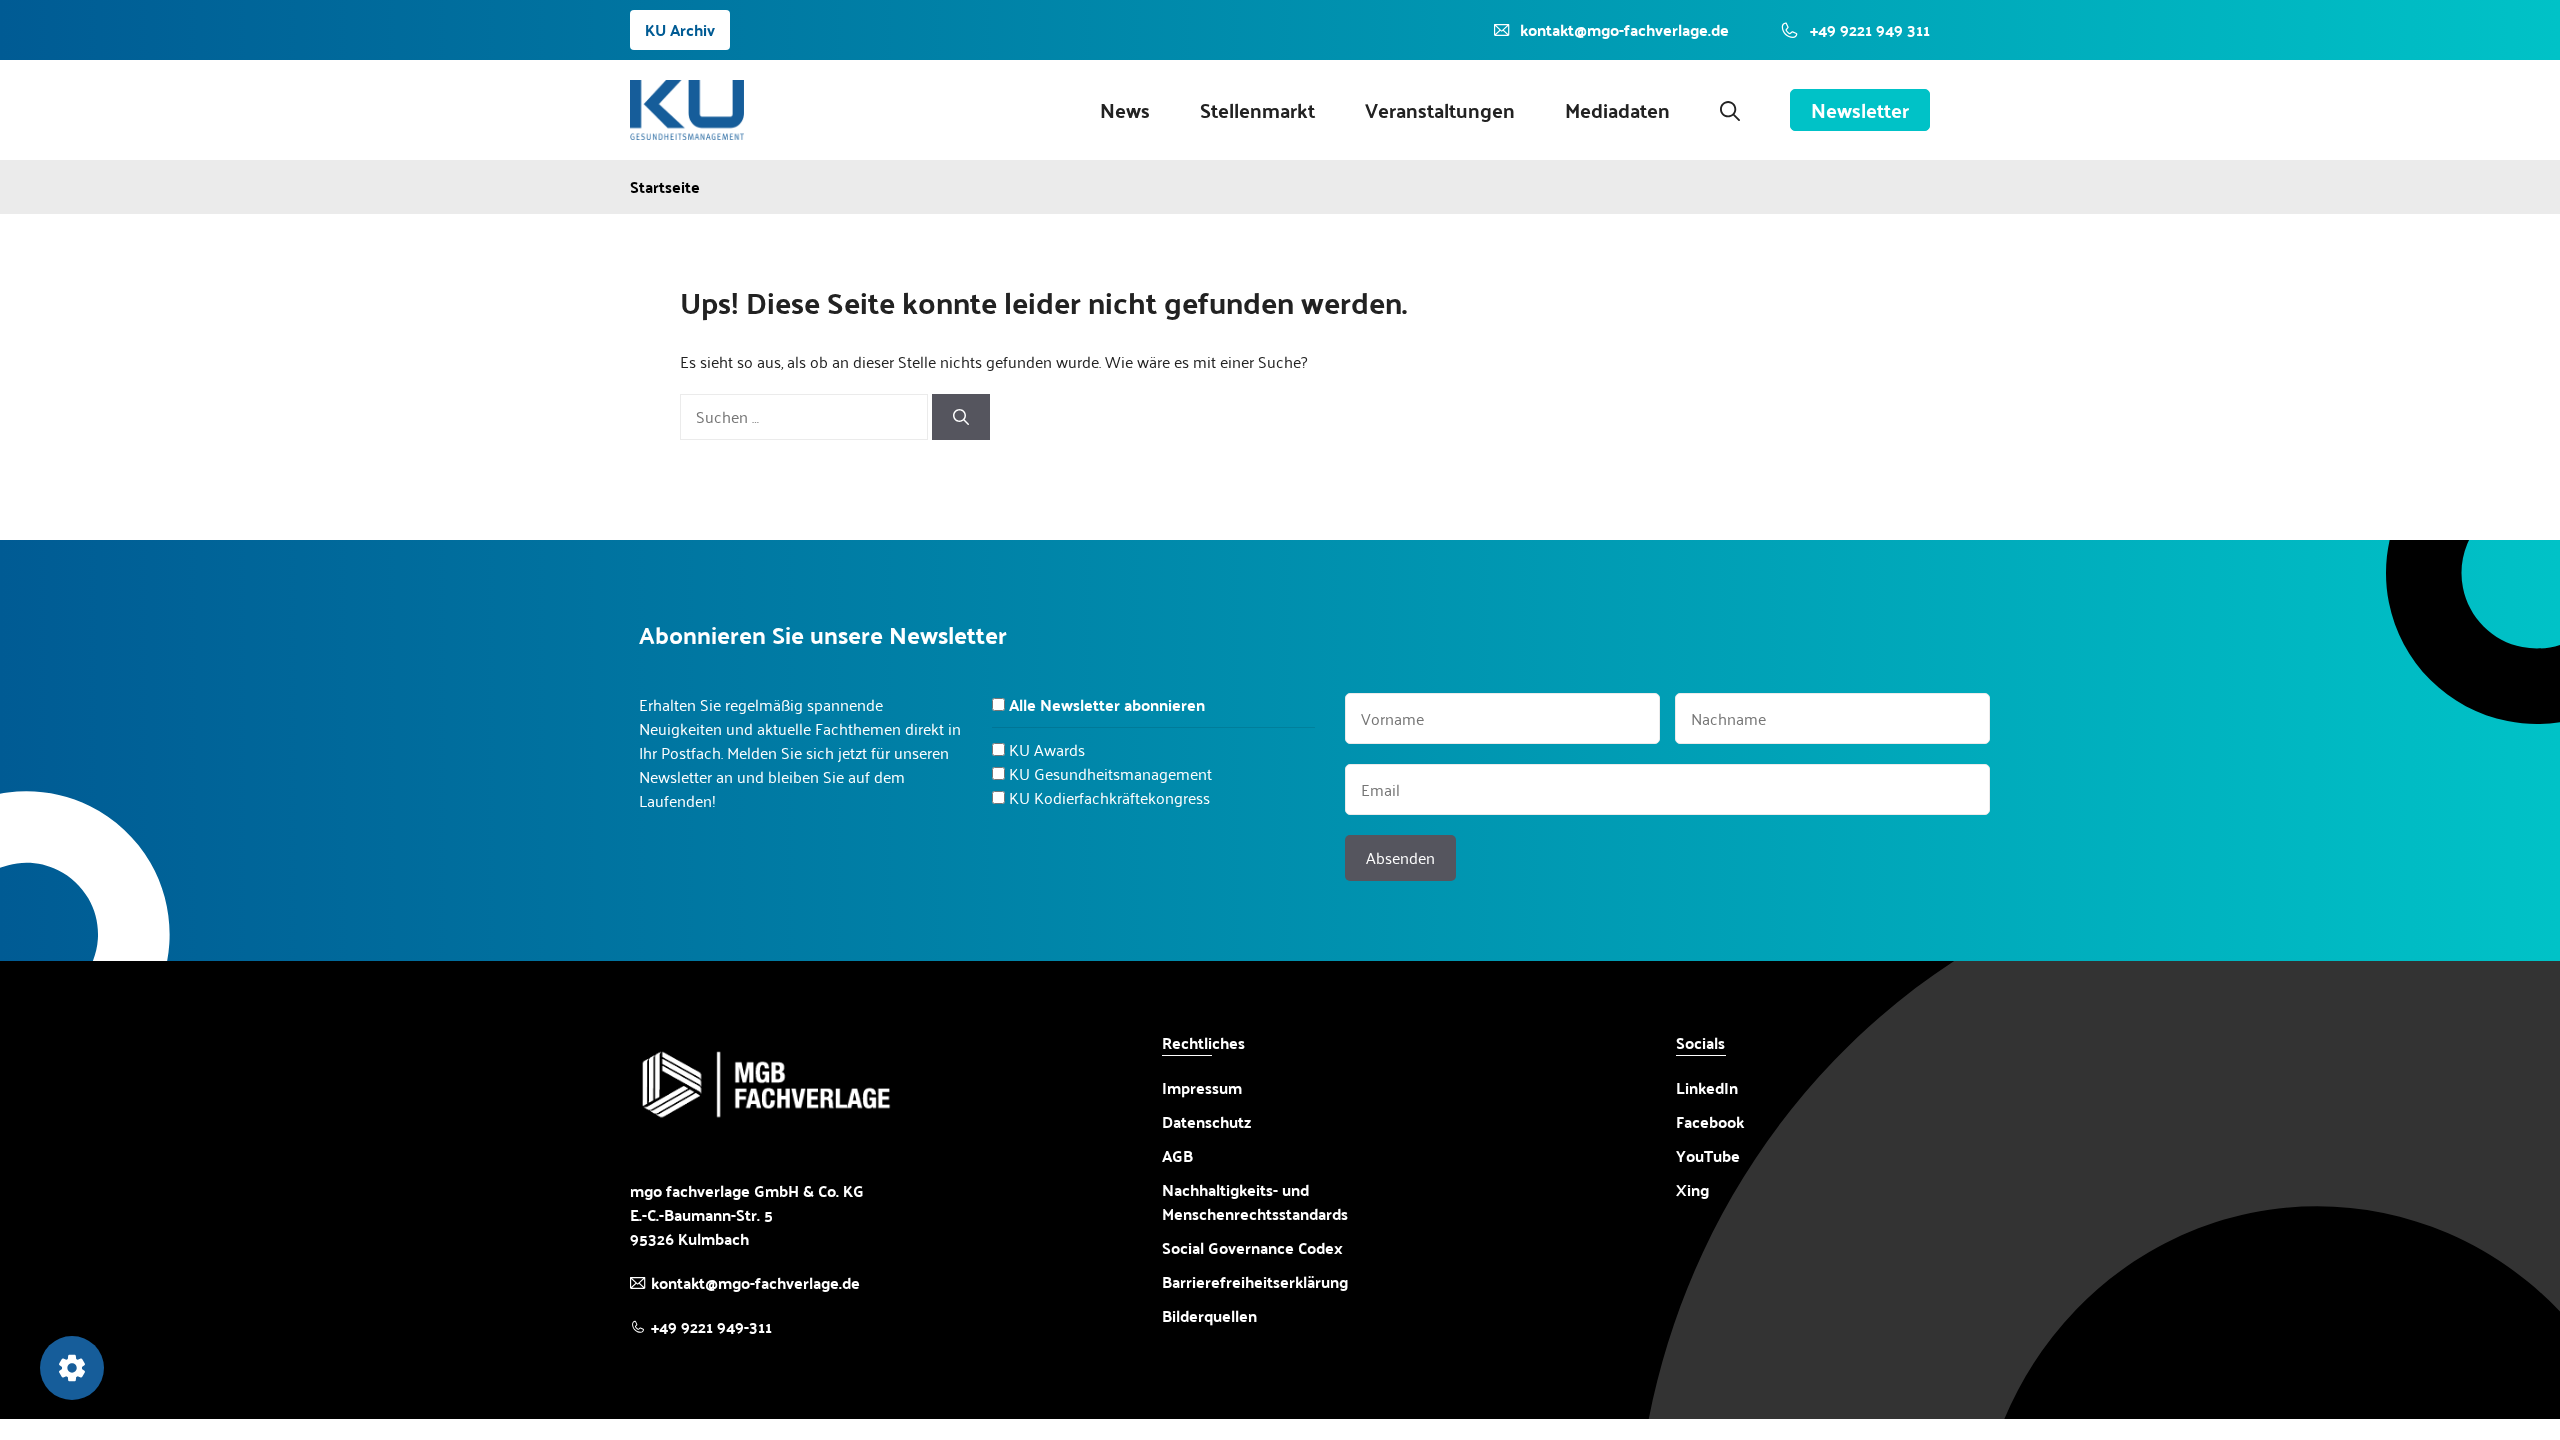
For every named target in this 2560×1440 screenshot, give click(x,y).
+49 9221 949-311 (711, 1326)
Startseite (665, 187)
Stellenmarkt (1257, 110)
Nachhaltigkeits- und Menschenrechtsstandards (1255, 1202)
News (1125, 110)
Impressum (1202, 1087)
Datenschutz (1206, 1121)
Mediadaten (1617, 110)
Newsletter (1860, 110)
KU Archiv (680, 29)
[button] (1730, 110)
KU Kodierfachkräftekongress (1109, 797)
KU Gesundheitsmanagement (1110, 773)
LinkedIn (1707, 1087)
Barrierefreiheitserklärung (1255, 1282)
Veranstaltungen (1440, 110)
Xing (1692, 1189)
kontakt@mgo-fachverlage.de (755, 1282)
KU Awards (1047, 749)
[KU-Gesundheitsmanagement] (687, 110)
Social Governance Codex (1252, 1247)
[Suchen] (961, 417)
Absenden (1400, 857)
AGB (1177, 1156)
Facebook (1710, 1122)
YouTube (1708, 1156)
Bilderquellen (1209, 1315)
